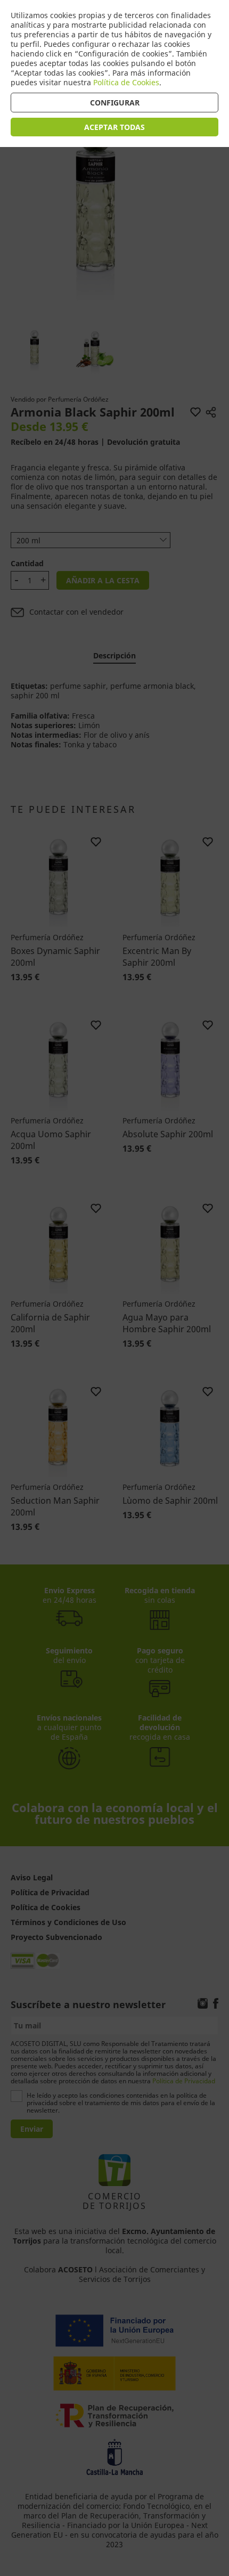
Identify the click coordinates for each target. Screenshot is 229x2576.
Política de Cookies (126, 82)
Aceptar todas (114, 127)
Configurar (115, 103)
